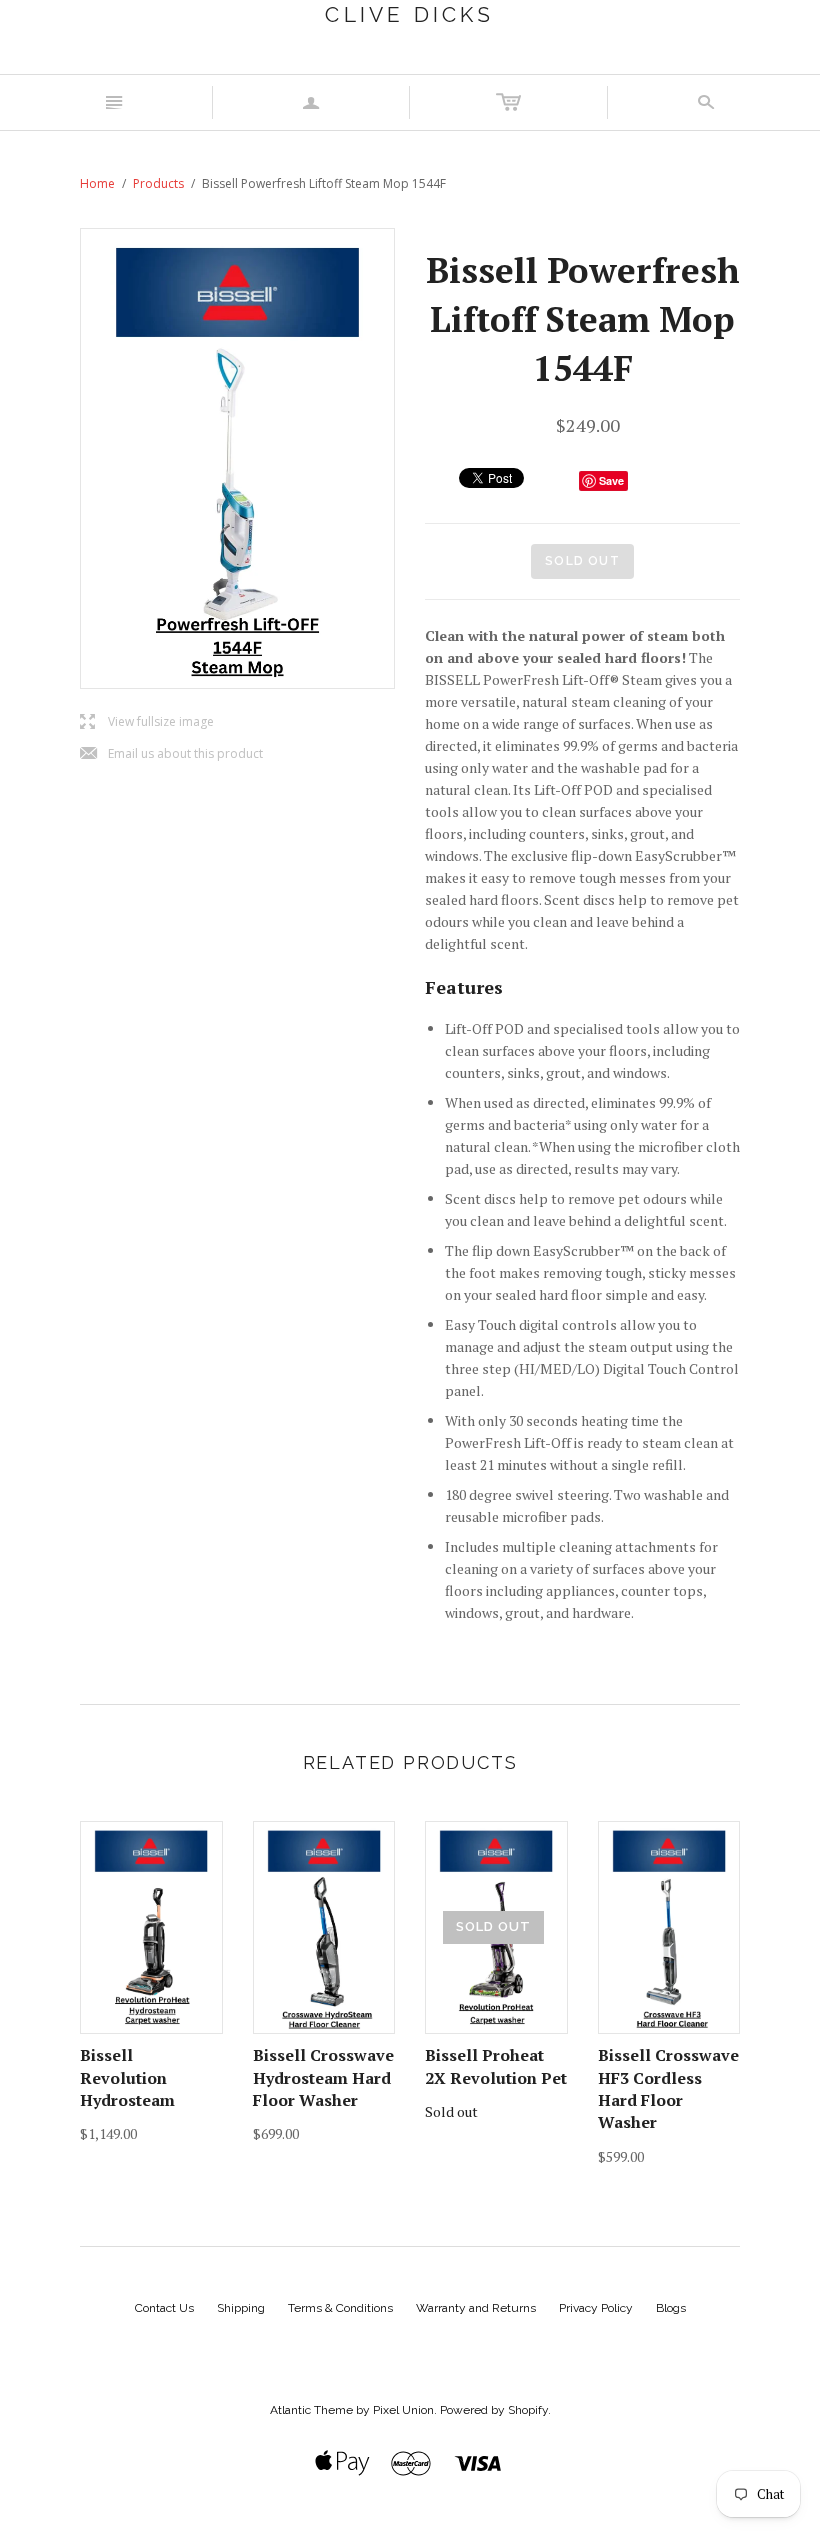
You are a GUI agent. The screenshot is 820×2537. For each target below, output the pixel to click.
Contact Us (164, 2308)
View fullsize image (147, 722)
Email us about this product (171, 754)
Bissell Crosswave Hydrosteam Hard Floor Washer (323, 2077)
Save (611, 480)
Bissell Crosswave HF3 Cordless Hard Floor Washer (668, 2088)
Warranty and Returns (476, 2308)
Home (97, 183)
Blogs (671, 2308)
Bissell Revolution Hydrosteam (127, 2077)
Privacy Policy (596, 2308)
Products (158, 183)
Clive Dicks (409, 14)
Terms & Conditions (340, 2308)
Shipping (241, 2308)
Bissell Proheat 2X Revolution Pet (496, 2066)
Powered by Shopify (494, 2410)
